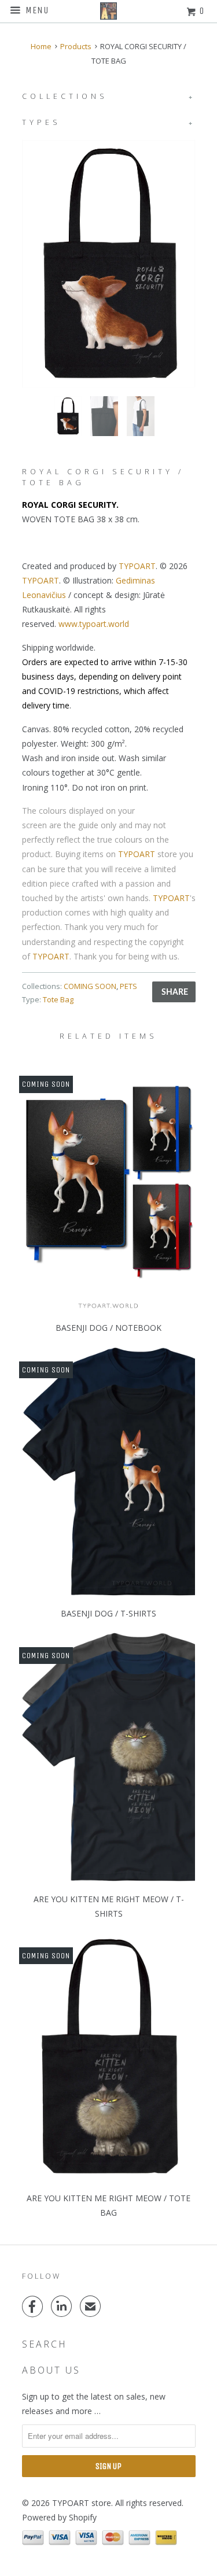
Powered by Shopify (59, 2517)
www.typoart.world (94, 624)
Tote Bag (58, 999)
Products (76, 46)
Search (45, 2344)
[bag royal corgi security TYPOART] (109, 264)
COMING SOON (90, 986)
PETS (128, 986)
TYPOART (137, 566)
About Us (51, 2370)
